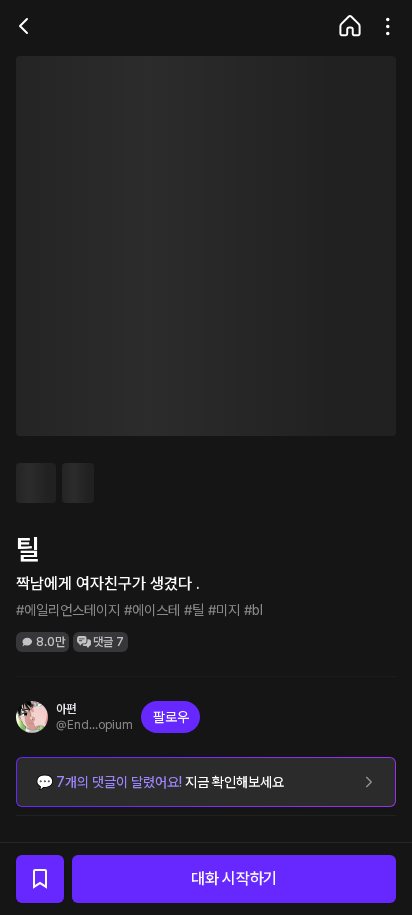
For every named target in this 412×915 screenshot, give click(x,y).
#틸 (194, 610)
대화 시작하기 (234, 878)
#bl (253, 610)
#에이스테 (152, 610)
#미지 (224, 610)
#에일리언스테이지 (68, 610)
